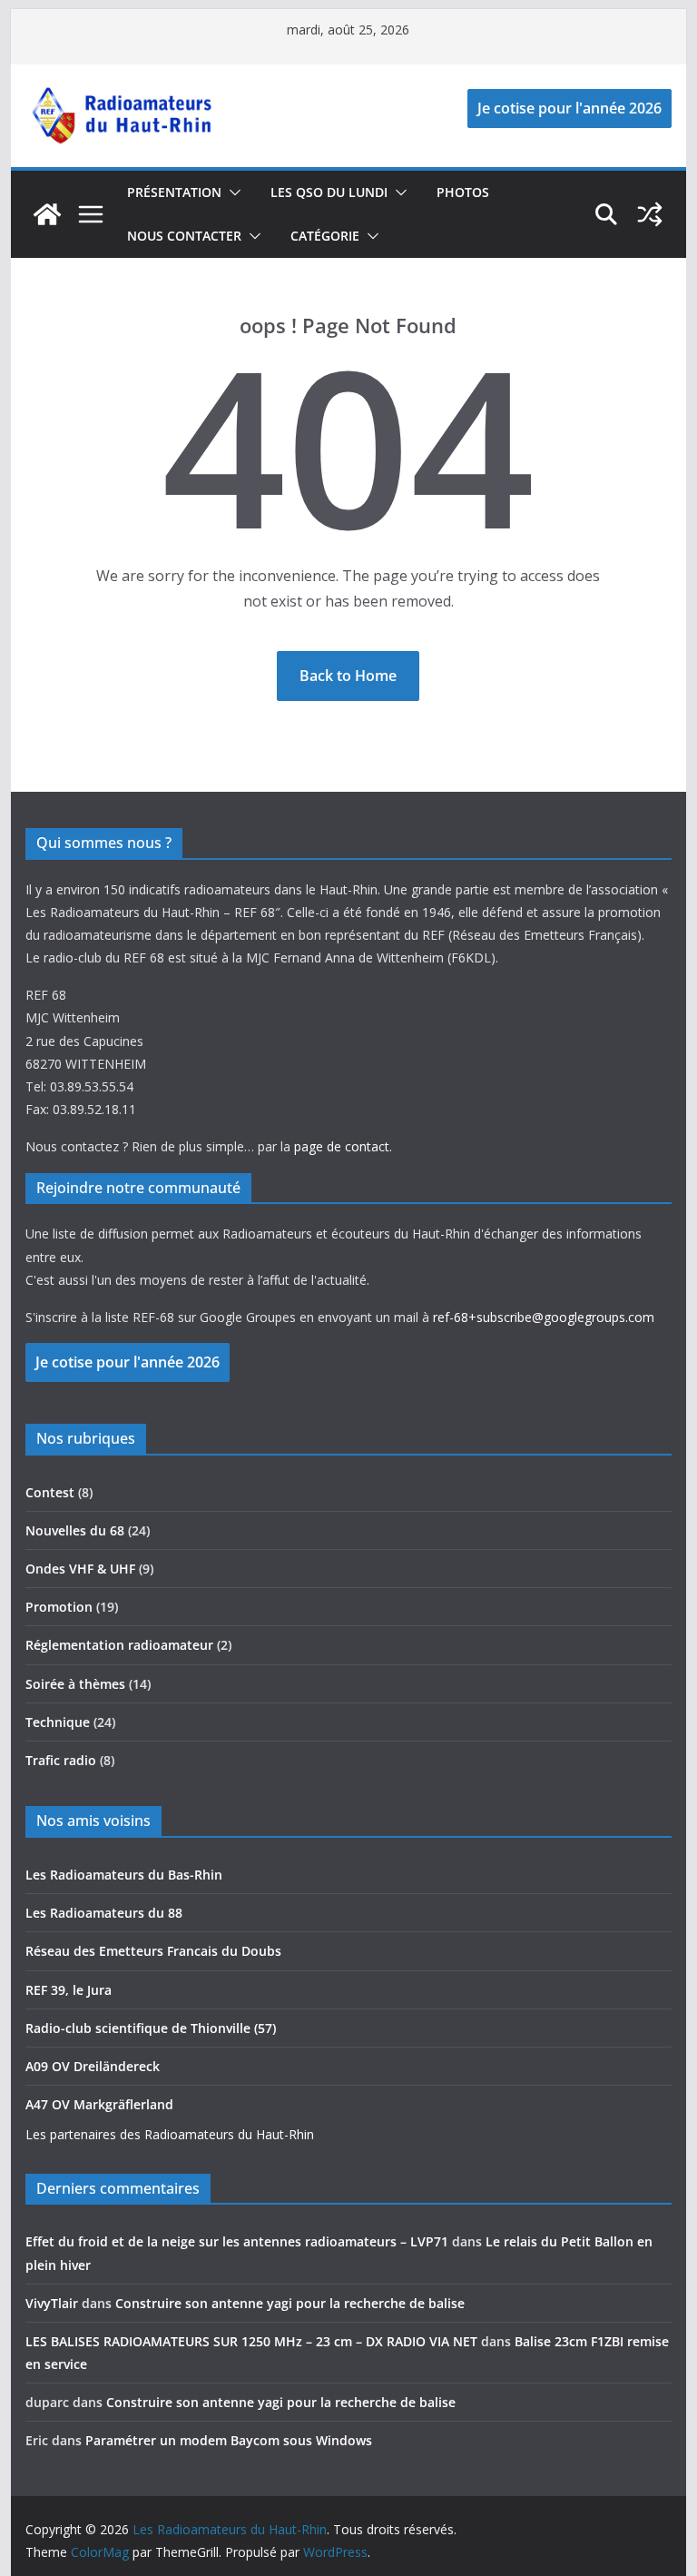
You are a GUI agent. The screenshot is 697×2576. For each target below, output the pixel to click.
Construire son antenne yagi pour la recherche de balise (290, 2303)
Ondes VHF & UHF (80, 1569)
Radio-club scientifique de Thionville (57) (151, 2028)
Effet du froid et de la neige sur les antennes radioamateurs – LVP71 (237, 2241)
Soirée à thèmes (75, 1684)
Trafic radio (61, 1760)
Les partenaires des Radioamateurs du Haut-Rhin (170, 2134)
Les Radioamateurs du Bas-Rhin (124, 1875)
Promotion (59, 1607)
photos (463, 192)
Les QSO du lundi (329, 192)
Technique (58, 1722)
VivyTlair (52, 2303)
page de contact (342, 1146)
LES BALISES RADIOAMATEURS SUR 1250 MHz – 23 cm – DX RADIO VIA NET (251, 2341)
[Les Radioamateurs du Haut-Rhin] (47, 214)
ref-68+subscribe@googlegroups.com (544, 1317)
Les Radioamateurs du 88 (104, 1913)
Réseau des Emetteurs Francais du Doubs (153, 1951)
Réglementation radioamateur (119, 1645)
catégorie (325, 236)
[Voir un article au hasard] (650, 214)
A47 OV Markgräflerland (99, 2104)
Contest (50, 1492)
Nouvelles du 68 (75, 1530)
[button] (231, 192)
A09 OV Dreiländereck (93, 2066)
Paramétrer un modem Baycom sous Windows (229, 2440)
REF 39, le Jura (69, 1990)
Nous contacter (184, 236)
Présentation (174, 192)
